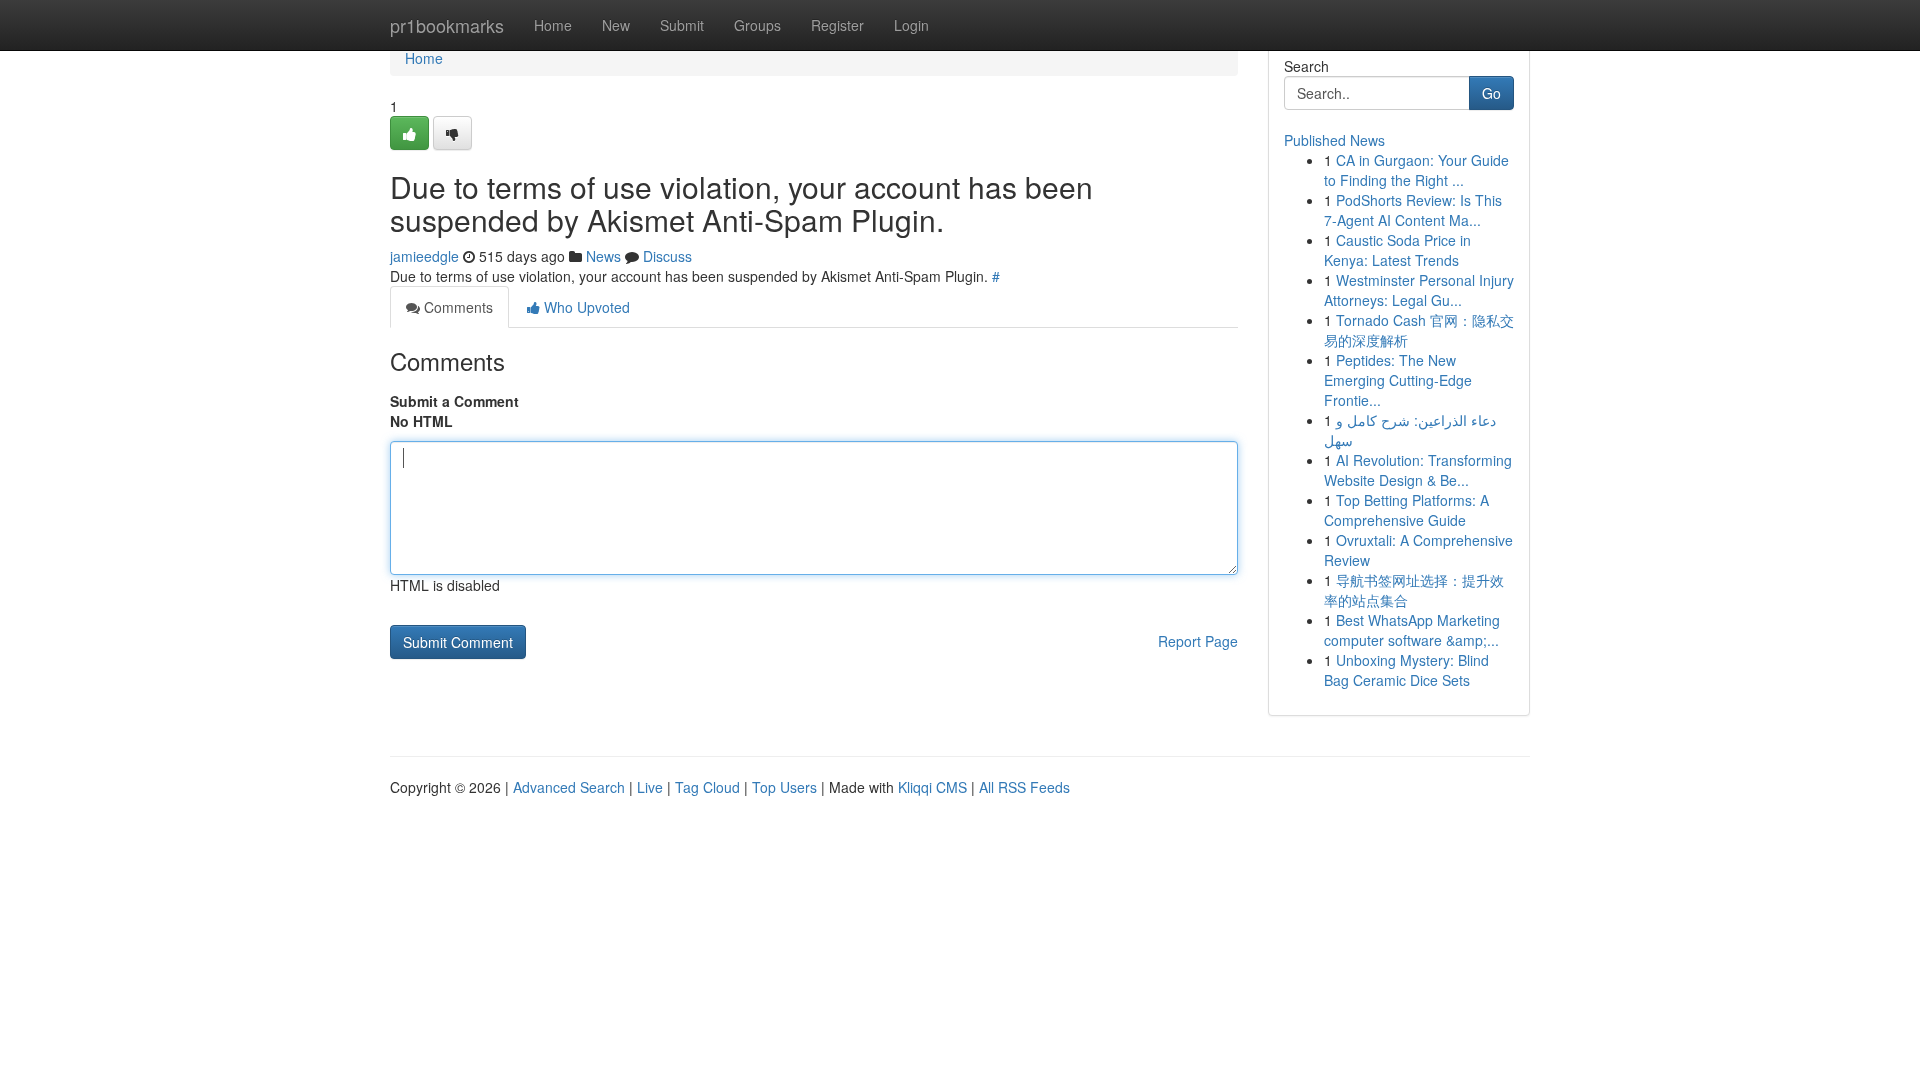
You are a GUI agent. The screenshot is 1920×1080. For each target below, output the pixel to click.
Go (1491, 93)
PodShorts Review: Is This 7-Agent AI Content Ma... (1413, 210)
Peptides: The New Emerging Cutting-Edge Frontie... (1398, 380)
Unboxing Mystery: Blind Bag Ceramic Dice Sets (1406, 670)
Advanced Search (569, 787)
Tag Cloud (707, 787)
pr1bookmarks (447, 25)
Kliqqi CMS (932, 787)
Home (553, 25)
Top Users (784, 787)
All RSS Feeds (1024, 787)
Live (650, 787)
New (616, 25)
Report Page (1198, 641)
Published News (1334, 140)
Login (911, 25)
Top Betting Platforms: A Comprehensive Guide (1406, 510)
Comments (456, 307)
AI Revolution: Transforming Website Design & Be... (1418, 470)
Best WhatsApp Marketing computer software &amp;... (1412, 630)
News (603, 256)
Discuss (667, 256)
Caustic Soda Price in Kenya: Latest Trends (1397, 250)
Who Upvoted (585, 307)
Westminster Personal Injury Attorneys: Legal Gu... (1419, 290)
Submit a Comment (454, 401)
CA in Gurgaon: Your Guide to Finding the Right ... (1416, 170)
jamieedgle (424, 256)
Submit (682, 25)
